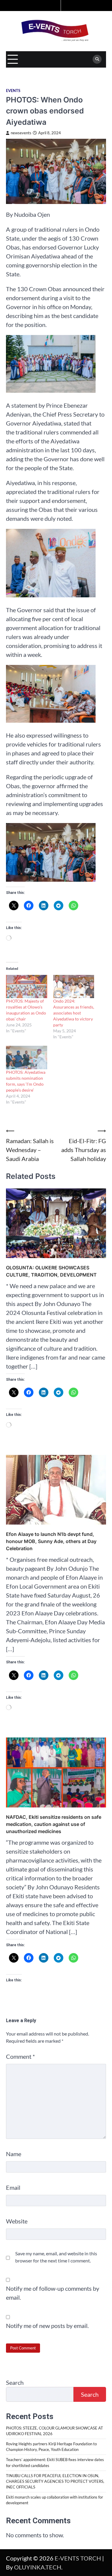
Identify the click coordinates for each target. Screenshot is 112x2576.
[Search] (97, 59)
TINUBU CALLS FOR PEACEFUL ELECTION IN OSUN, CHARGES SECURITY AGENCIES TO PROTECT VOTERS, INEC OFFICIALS (55, 2481)
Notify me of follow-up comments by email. (53, 2293)
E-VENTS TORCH (78, 2558)
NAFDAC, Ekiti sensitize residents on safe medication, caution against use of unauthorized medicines (54, 1824)
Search (15, 2382)
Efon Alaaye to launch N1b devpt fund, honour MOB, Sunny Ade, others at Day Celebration (51, 1541)
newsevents (21, 133)
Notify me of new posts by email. (47, 2326)
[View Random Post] (55, 6)
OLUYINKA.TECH (38, 2567)
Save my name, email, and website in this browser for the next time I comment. (56, 2257)
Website (17, 2221)
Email (13, 2187)
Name (14, 2154)
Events (13, 91)
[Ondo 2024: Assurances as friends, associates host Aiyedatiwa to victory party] (74, 987)
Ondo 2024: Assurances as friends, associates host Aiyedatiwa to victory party (74, 1013)
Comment (20, 2056)
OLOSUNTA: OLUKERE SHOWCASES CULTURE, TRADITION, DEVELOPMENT (51, 1271)
